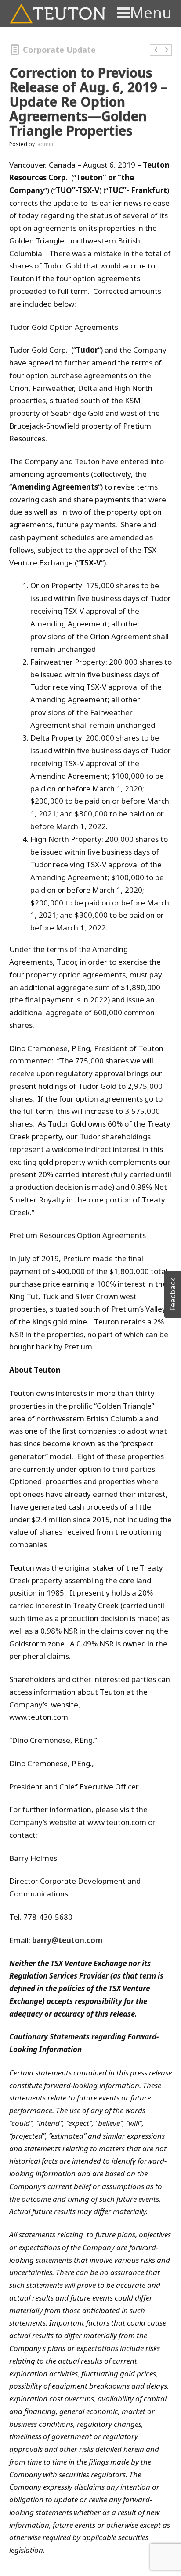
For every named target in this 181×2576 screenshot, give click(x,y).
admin (45, 144)
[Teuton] (58, 14)
